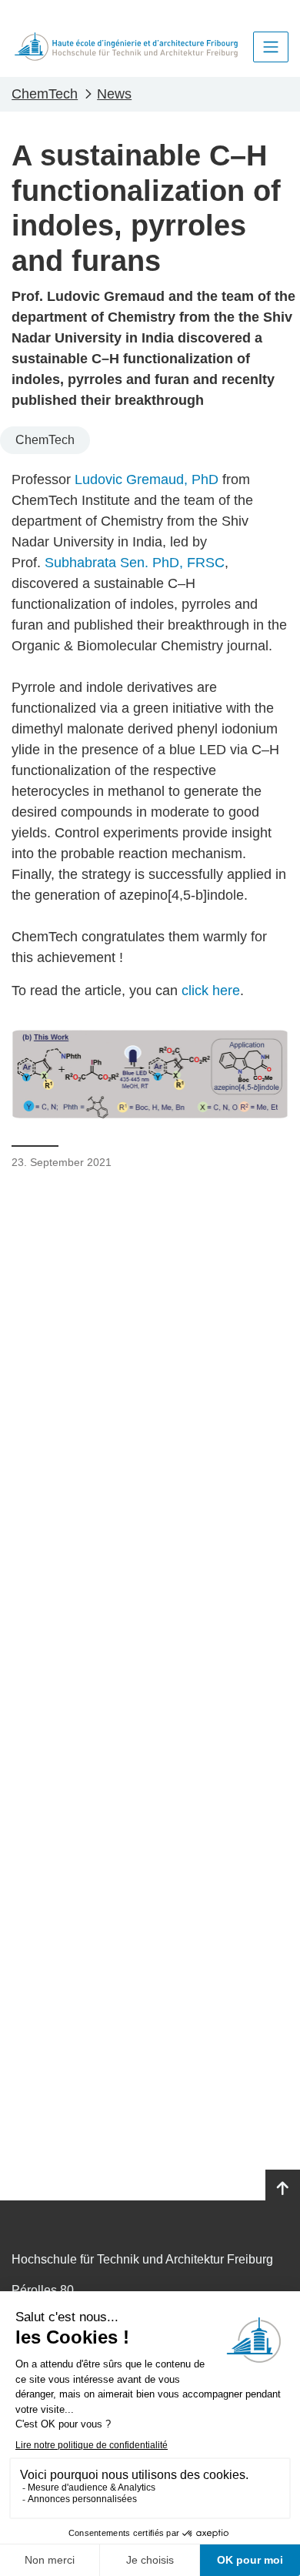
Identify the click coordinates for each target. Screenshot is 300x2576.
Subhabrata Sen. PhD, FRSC (135, 563)
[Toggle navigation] (271, 47)
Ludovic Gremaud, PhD (147, 479)
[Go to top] (283, 2189)
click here (211, 991)
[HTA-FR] (126, 47)
